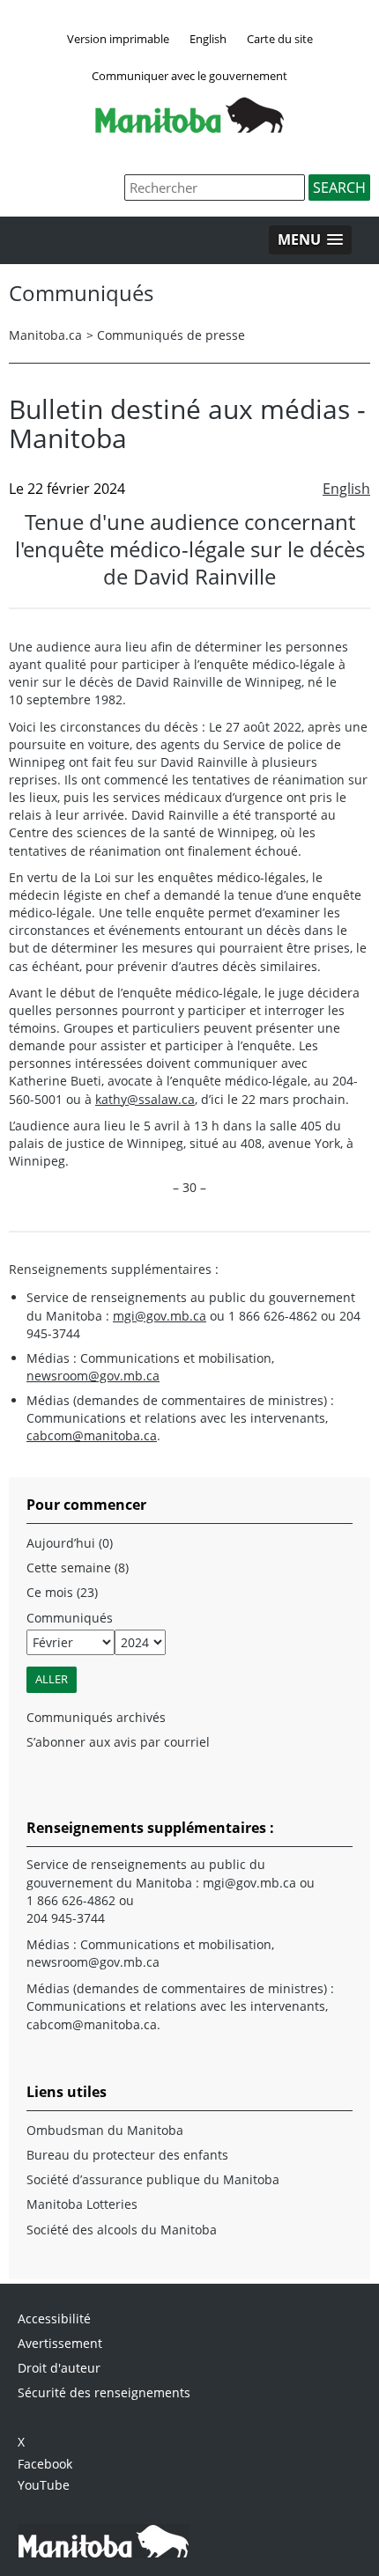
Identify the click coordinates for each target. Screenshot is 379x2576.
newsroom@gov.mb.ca (93, 1376)
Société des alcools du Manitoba (122, 2230)
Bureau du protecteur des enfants (127, 2155)
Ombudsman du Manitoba (105, 2130)
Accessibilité (54, 2318)
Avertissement (60, 2343)
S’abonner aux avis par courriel (118, 1742)
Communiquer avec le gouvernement (189, 76)
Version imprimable (118, 39)
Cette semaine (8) (78, 1568)
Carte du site (280, 39)
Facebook (45, 2464)
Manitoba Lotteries (82, 2204)
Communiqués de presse (171, 335)
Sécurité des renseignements (104, 2392)
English (208, 39)
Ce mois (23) (62, 1592)
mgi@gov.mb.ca (160, 1316)
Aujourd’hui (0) (70, 1543)
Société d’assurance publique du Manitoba (153, 2179)
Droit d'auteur (59, 2368)
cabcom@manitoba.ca (92, 1435)
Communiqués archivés (96, 1717)
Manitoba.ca (45, 335)
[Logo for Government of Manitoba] (189, 128)
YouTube (44, 2485)
